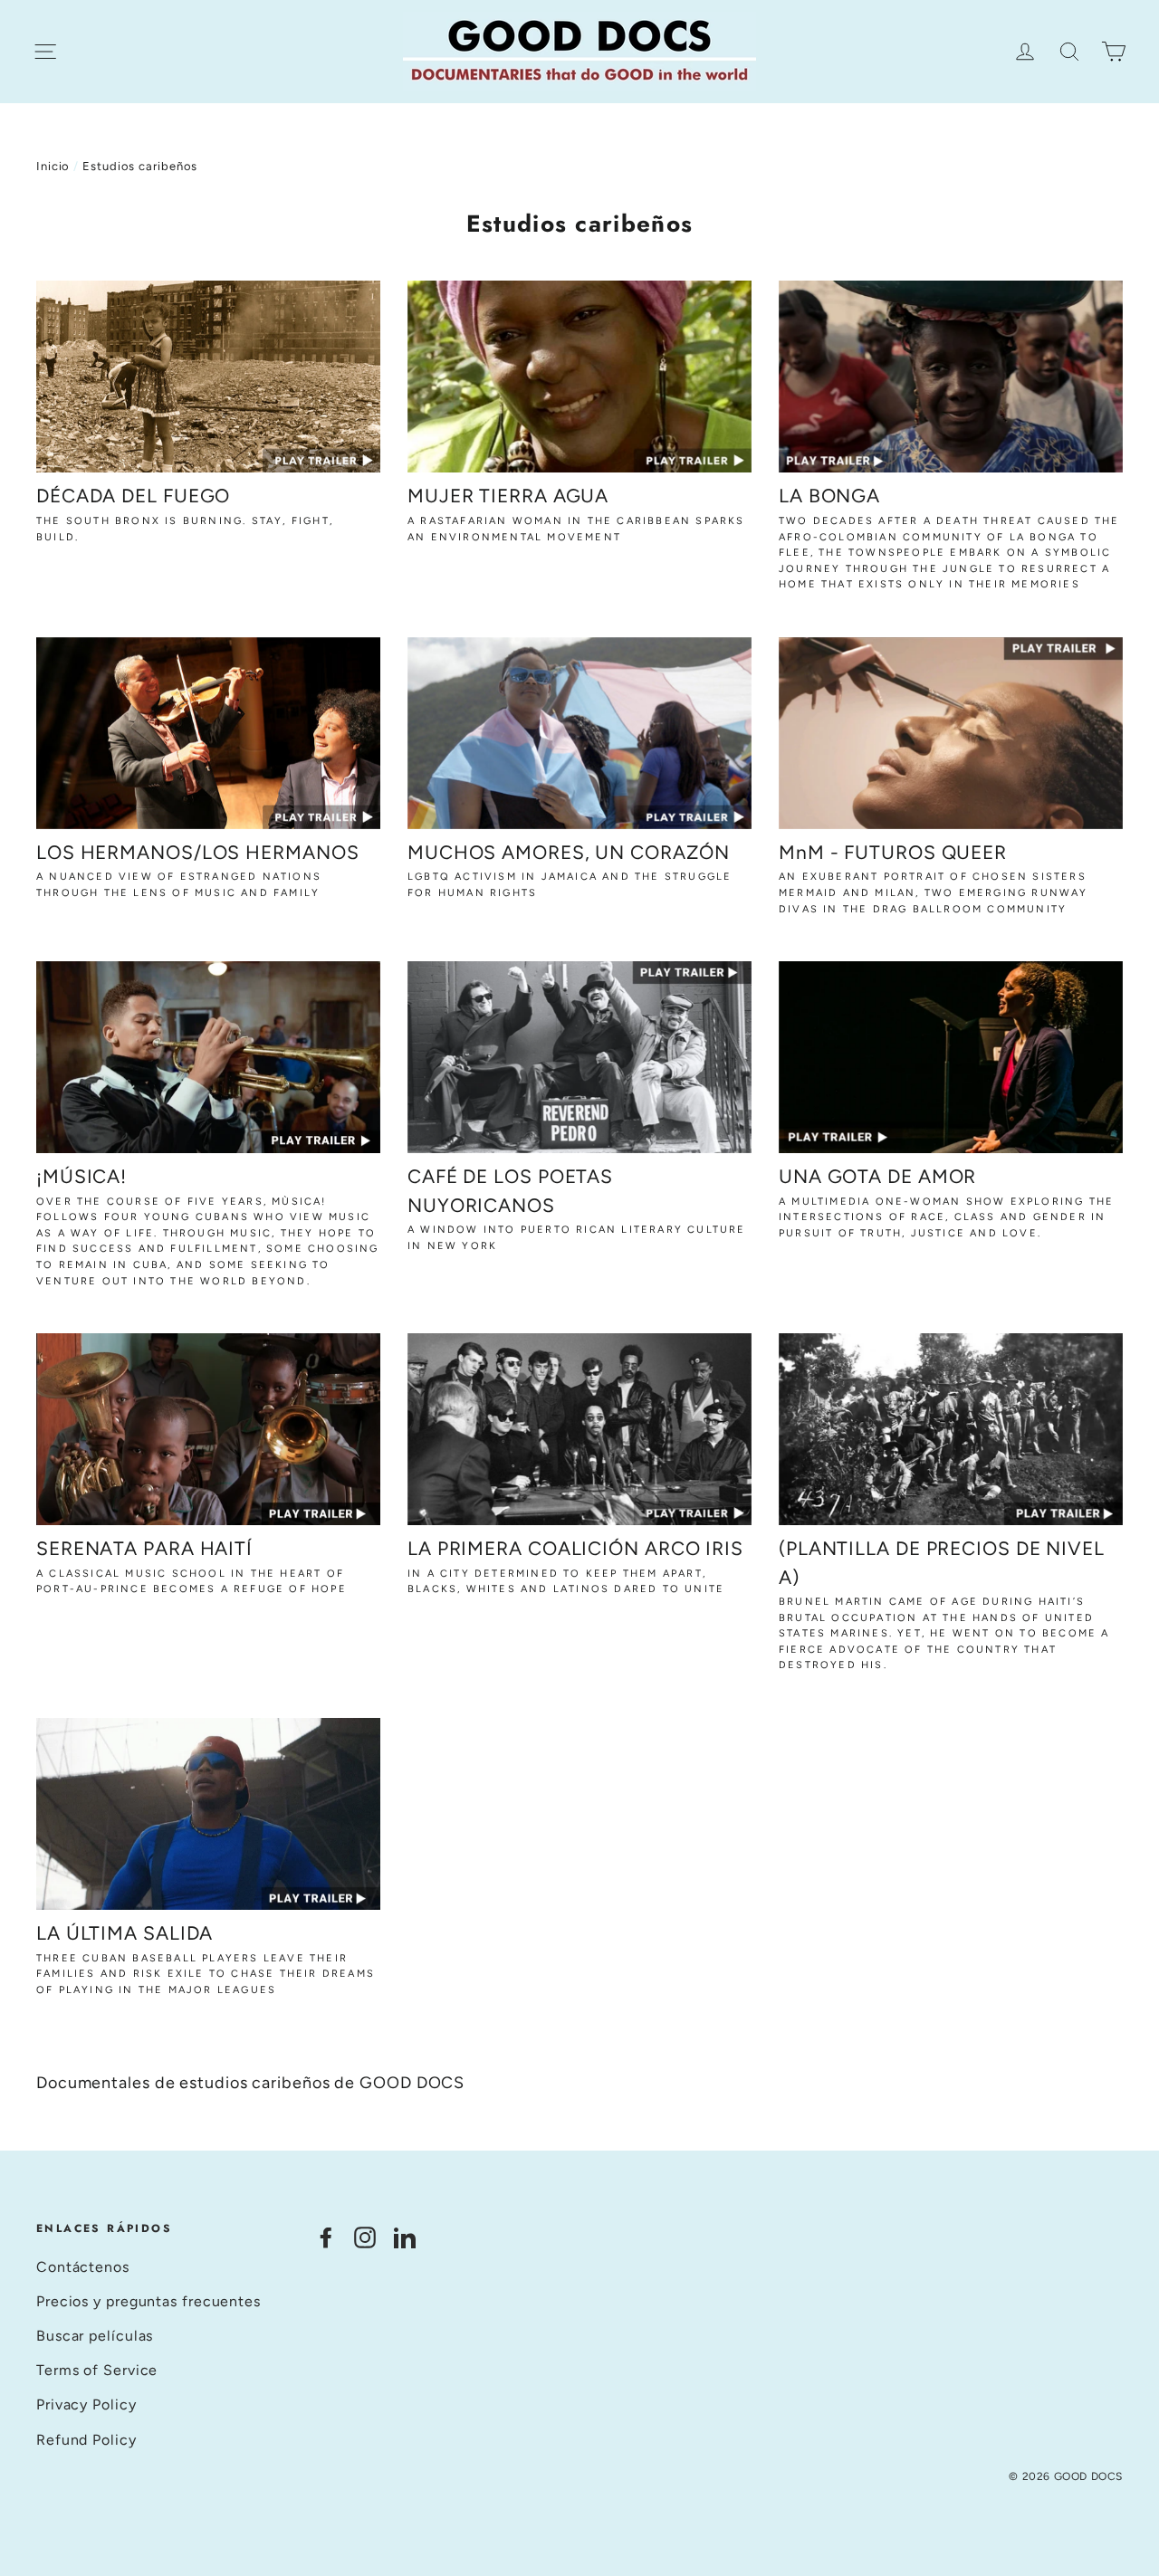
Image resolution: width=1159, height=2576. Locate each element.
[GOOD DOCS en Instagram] (365, 2236)
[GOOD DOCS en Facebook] (326, 2236)
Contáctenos (83, 2267)
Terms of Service (97, 2370)
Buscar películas (95, 2336)
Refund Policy (86, 2440)
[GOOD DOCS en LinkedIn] (405, 2236)
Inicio (53, 166)
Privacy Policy (86, 2404)
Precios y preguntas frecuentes (148, 2301)
